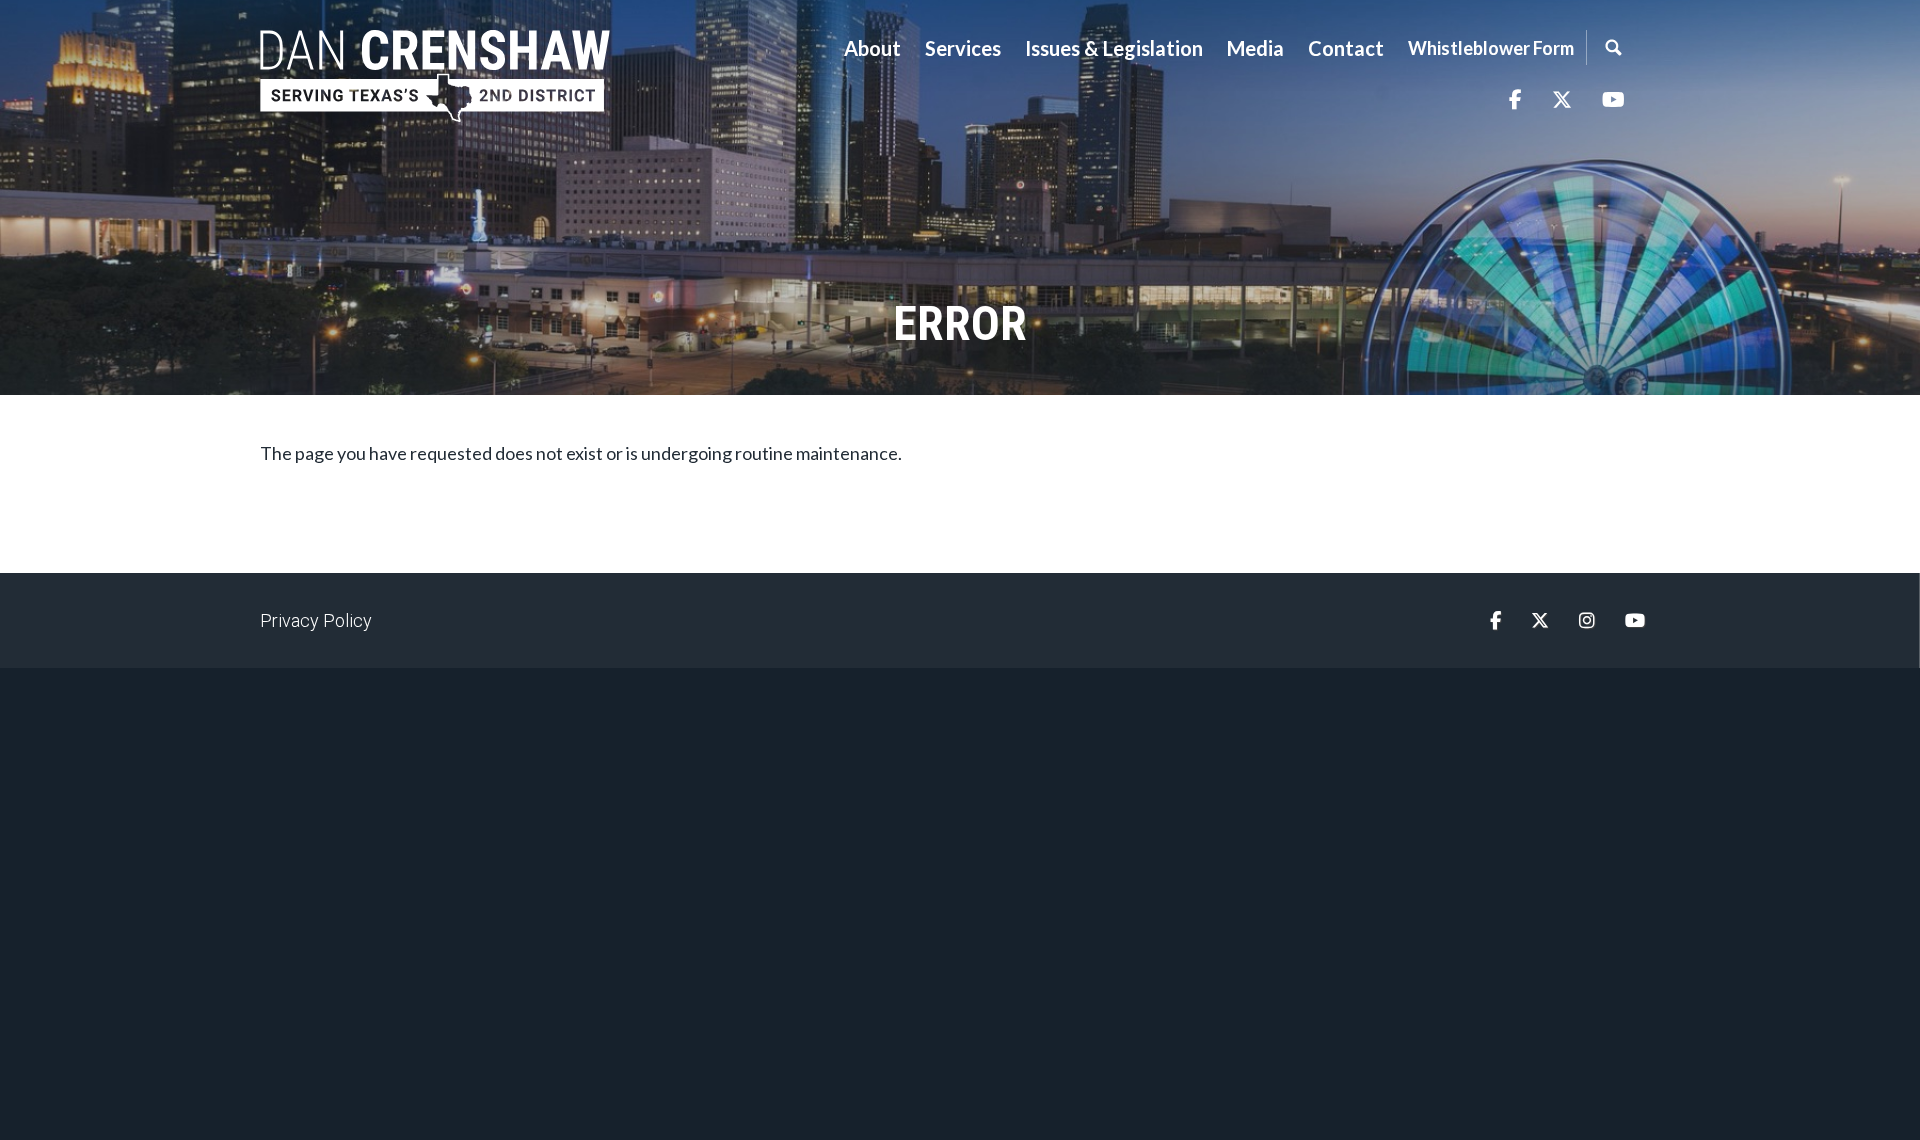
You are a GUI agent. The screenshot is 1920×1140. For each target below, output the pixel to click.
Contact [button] (1346, 48)
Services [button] (963, 48)
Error (960, 323)
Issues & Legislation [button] (1114, 48)
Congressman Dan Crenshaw (435, 76)
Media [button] (1255, 48)
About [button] (872, 48)
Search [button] (1613, 47)
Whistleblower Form (1491, 48)
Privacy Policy (316, 620)
